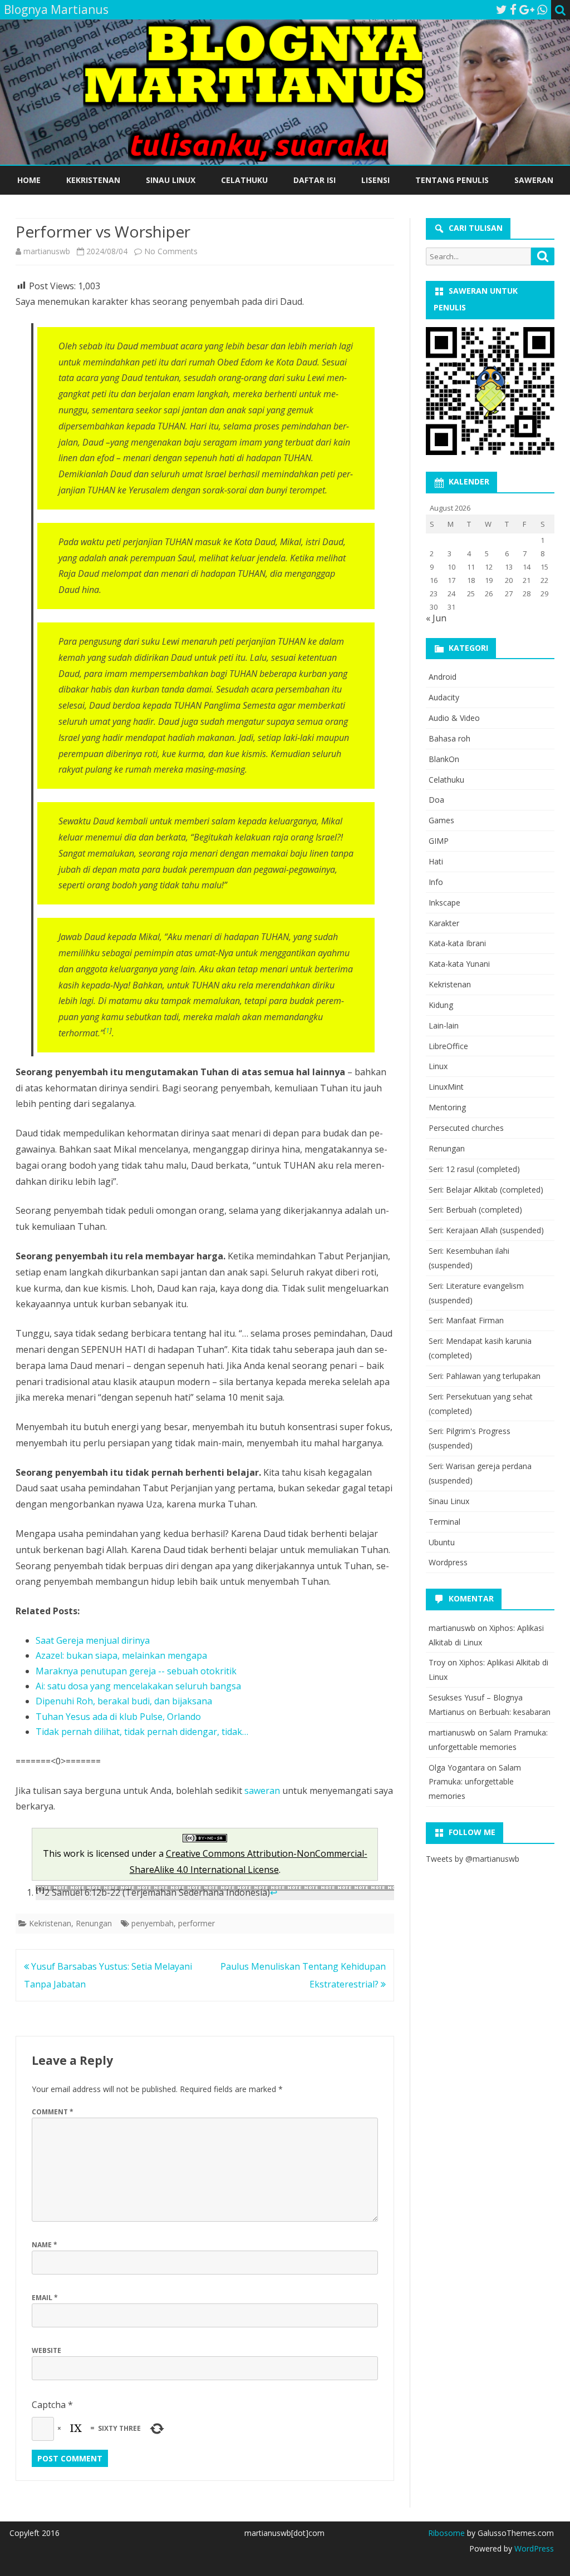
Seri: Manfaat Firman (466, 1320)
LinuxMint (446, 1087)
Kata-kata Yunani (459, 964)
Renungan (94, 1923)
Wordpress (448, 1562)
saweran (262, 1791)
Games (441, 820)
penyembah (153, 1923)
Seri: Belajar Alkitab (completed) (486, 1190)
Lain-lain (444, 1025)
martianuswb (47, 251)
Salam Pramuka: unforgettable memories (475, 1782)
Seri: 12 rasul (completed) (474, 1169)
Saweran (534, 180)
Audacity (444, 697)
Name (45, 2245)
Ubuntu (442, 1542)
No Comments (171, 251)
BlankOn (444, 759)
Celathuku (244, 180)
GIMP (439, 841)
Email (45, 2298)
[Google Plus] (527, 9)
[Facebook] (513, 9)
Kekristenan (93, 180)
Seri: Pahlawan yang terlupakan (485, 1376)
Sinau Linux (171, 180)
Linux (438, 1066)
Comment (53, 2112)
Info (436, 882)
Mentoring (447, 1107)
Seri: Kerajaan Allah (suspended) (486, 1230)
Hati (436, 861)
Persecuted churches (466, 1128)
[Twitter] (502, 9)
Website (46, 2350)
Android (443, 677)
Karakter (444, 923)
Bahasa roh (449, 738)
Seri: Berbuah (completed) (475, 1210)
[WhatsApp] (542, 9)
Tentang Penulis (452, 180)
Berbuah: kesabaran (515, 1712)
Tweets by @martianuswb (473, 1859)
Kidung (441, 1005)
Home (29, 180)
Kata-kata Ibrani (457, 943)
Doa (436, 800)
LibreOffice (448, 1046)
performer (196, 1923)
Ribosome (446, 2533)
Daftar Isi (315, 180)
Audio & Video (454, 718)
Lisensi (375, 180)
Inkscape (444, 903)
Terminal (444, 1522)
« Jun (436, 618)
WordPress (533, 2548)
